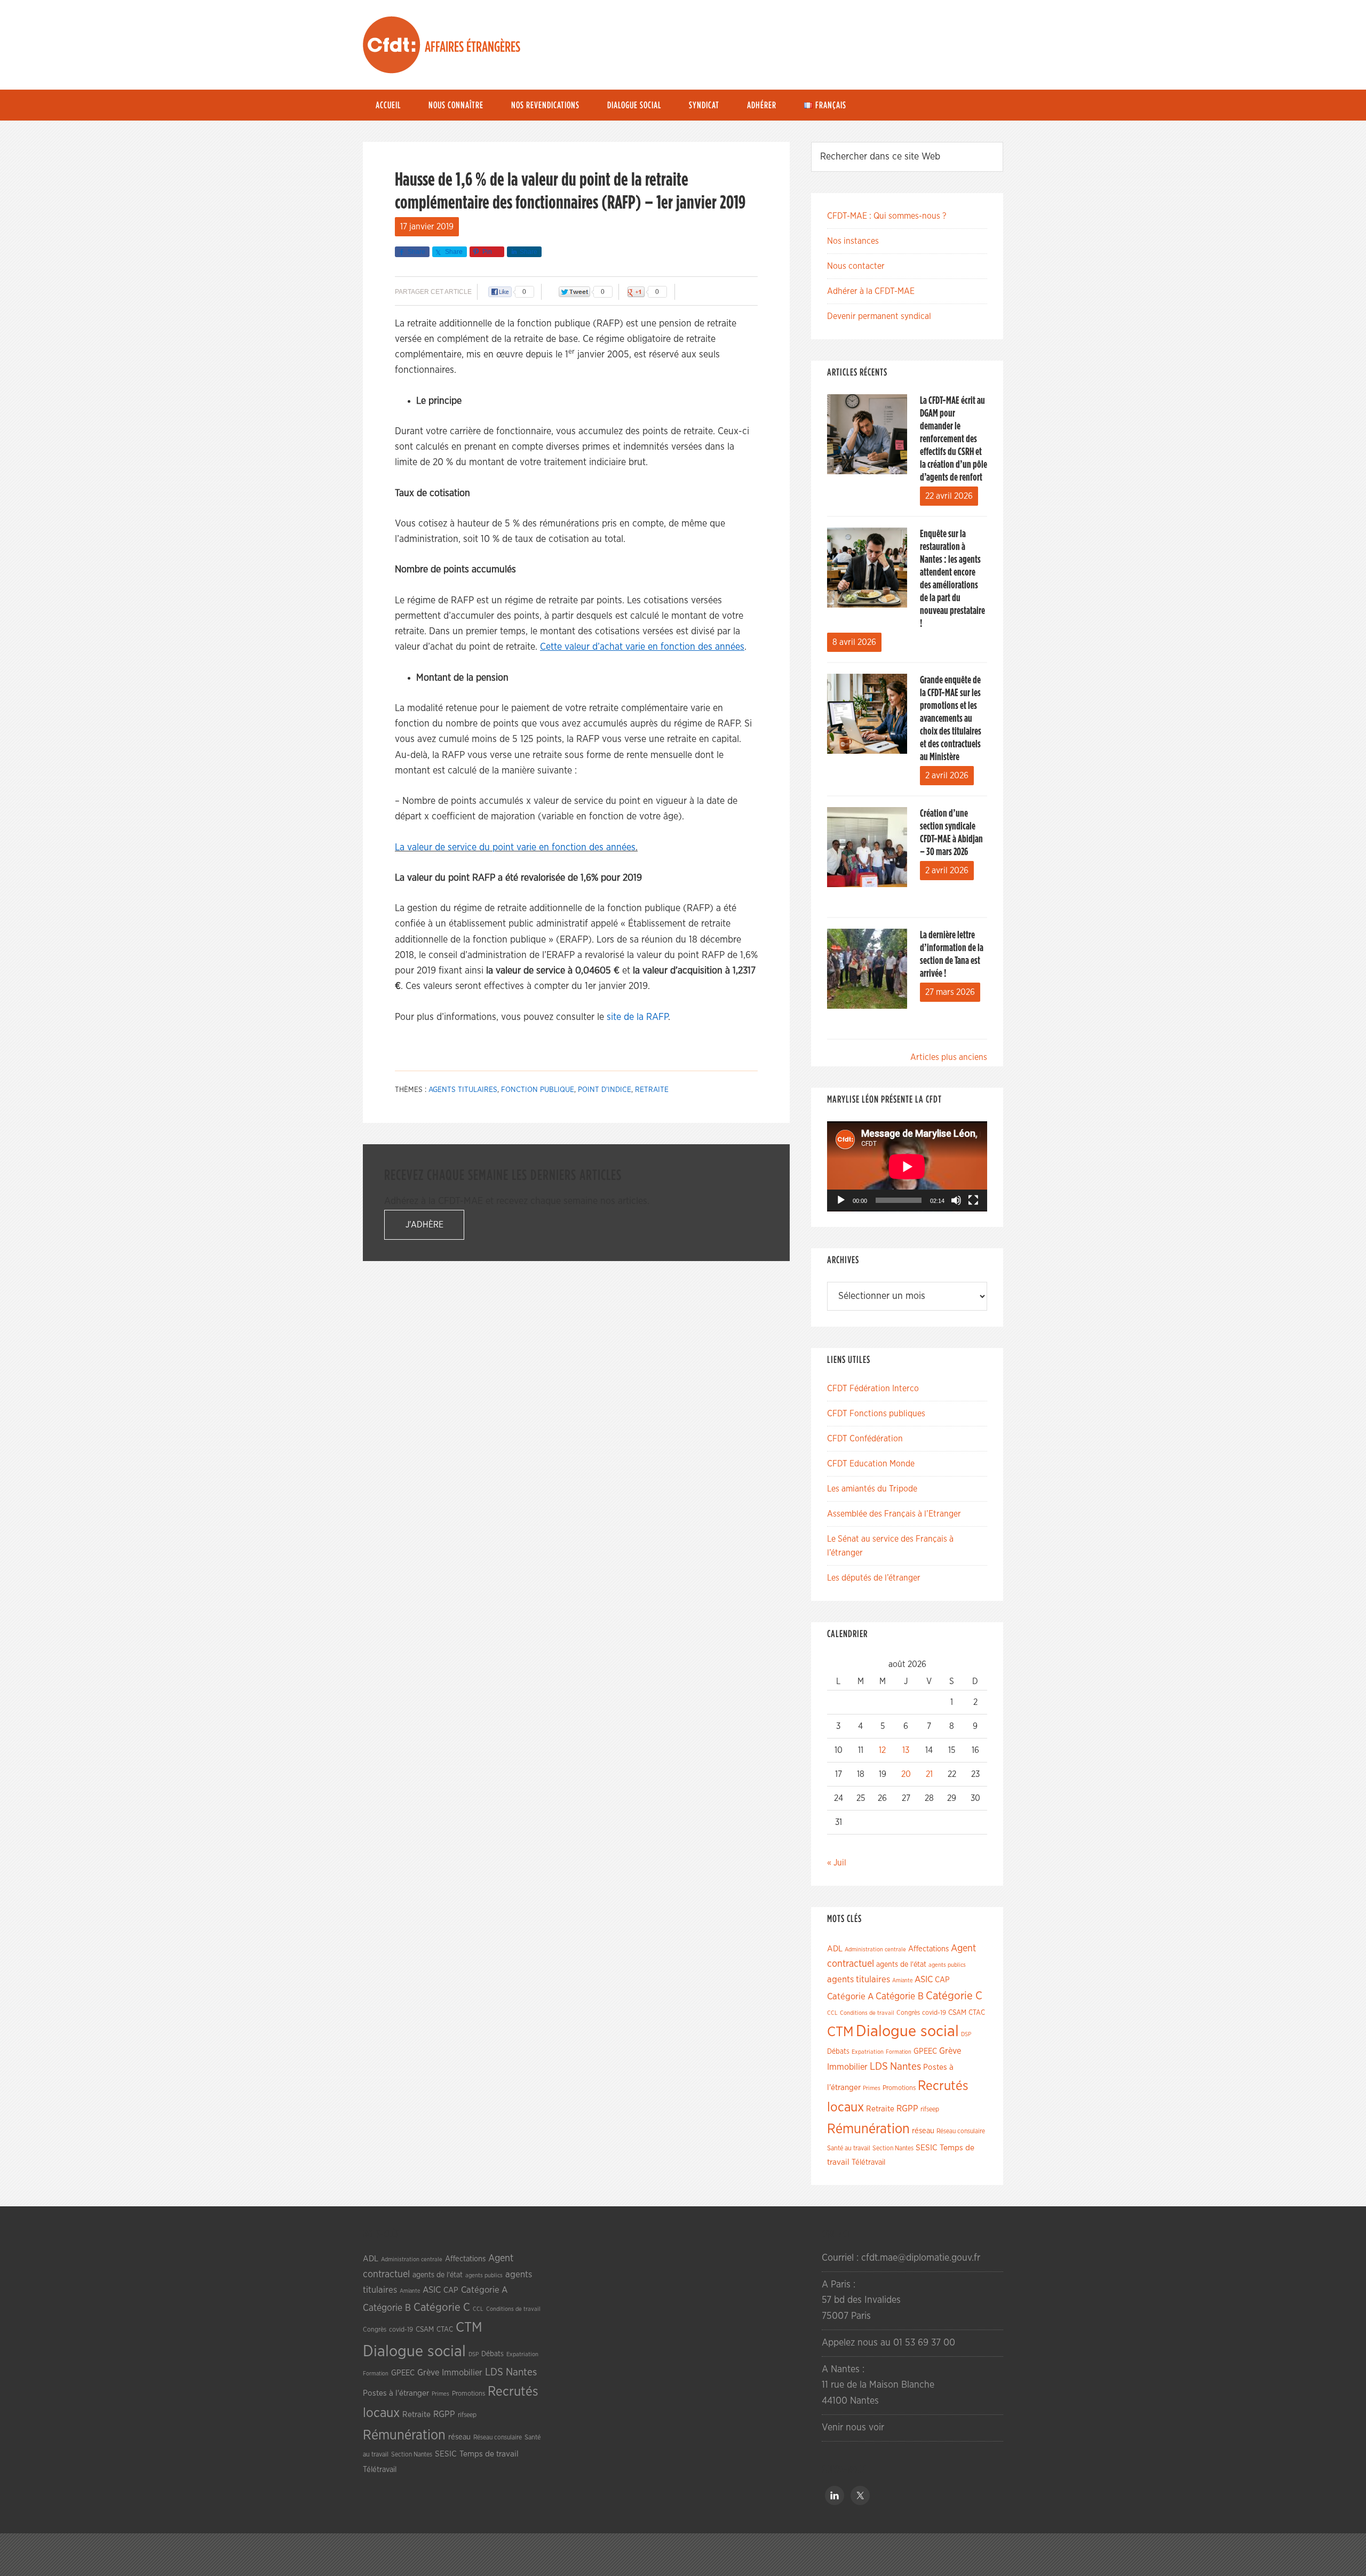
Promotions (899, 2088)
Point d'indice (605, 1090)
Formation (899, 2052)
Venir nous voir (853, 2428)
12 (882, 1750)
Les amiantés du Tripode (872, 1489)
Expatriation (868, 2052)
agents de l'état (901, 1965)
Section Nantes (893, 2148)
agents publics (947, 1965)
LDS (879, 2067)
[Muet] (956, 1200)
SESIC (927, 2148)
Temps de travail (489, 2454)
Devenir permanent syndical (879, 316)
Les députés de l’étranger (874, 1578)
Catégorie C (954, 1996)
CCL (832, 2013)
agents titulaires (463, 1090)
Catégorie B (900, 1997)
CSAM (957, 2013)
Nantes (906, 2067)
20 (906, 1774)
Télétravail (868, 2162)
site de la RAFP (637, 1017)
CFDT (392, 45)
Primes (872, 2088)
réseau (923, 2131)
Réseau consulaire (961, 2131)
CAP (942, 1980)
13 (906, 1750)
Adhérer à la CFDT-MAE (871, 291)
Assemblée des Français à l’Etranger (894, 1514)
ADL (835, 1949)
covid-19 (934, 2013)
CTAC (977, 2013)
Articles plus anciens (949, 1057)
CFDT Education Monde (871, 1464)
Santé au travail (849, 2148)
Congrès (908, 2013)
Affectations (928, 1949)
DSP (966, 2034)
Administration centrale (875, 1949)
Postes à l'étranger (396, 2393)
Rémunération (868, 2129)
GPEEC (925, 2051)
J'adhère (424, 1225)
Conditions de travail (867, 2013)
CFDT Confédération (865, 1439)
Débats (838, 2052)
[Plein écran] (973, 1200)
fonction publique (538, 1090)
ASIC (924, 1979)
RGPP (907, 2109)
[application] (907, 1166)
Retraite (652, 1090)
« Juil (837, 1863)
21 (929, 1774)
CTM (840, 2032)
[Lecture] (841, 1200)
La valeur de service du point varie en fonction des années (515, 848)
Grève (950, 2051)
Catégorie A (850, 1996)
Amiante (902, 1980)
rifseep (930, 2110)
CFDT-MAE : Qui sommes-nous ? (887, 216)
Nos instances (853, 241)
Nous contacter (856, 266)
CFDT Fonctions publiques (876, 1414)
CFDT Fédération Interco (873, 1389)
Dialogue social (907, 2032)
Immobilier (847, 2067)
